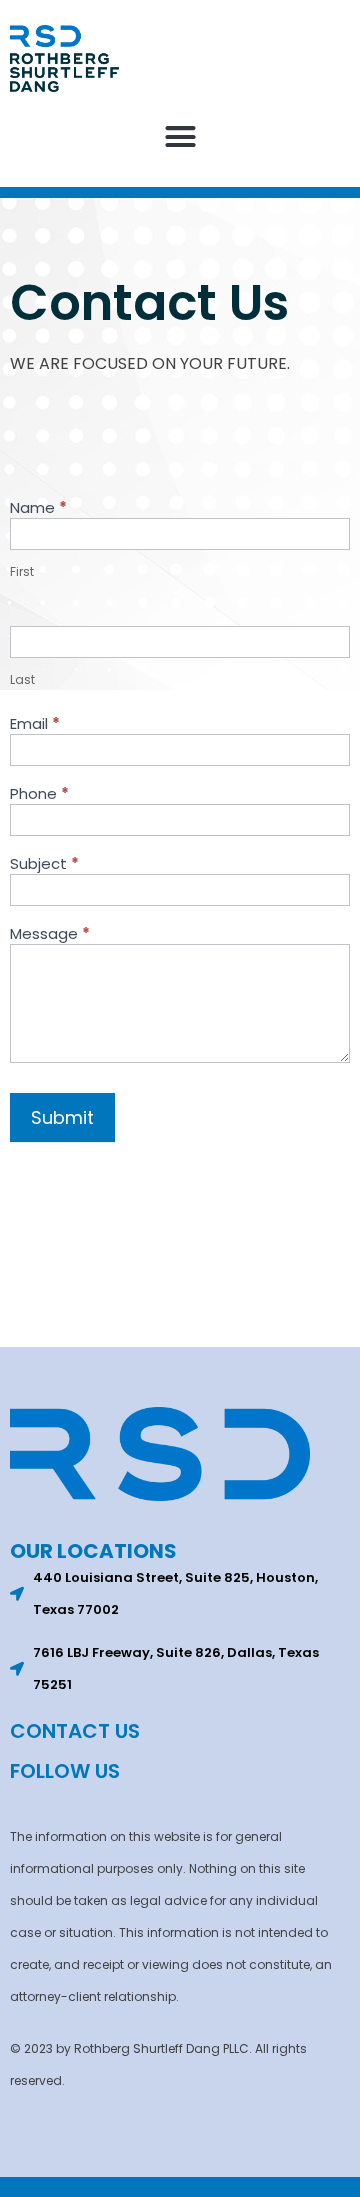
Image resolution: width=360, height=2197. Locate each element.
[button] (180, 137)
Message (50, 935)
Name (38, 509)
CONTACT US (75, 1731)
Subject (44, 865)
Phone (39, 795)
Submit (62, 1117)
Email (35, 725)
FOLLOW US (65, 1771)
